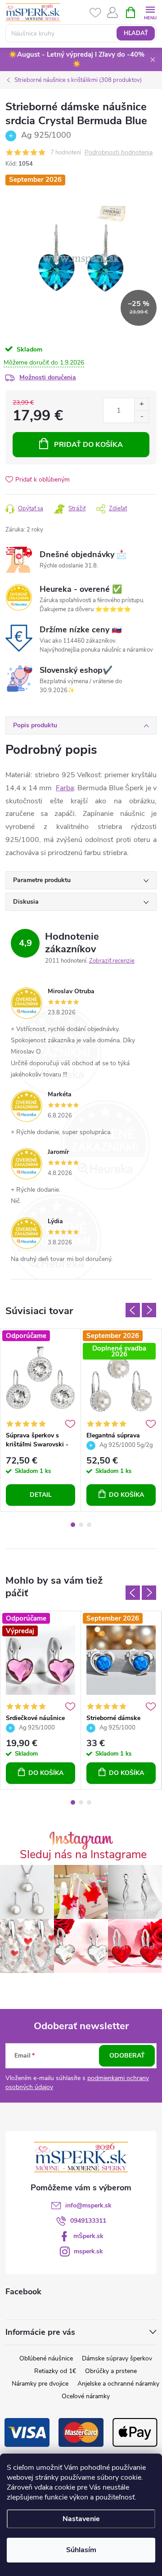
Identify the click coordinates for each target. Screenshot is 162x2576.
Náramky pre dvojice (40, 2384)
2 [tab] (81, 1525)
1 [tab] (73, 1525)
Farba (65, 788)
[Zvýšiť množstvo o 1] (142, 404)
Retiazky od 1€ (55, 2371)
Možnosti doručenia (48, 377)
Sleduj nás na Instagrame (83, 1855)
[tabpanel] (41, 1420)
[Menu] (150, 12)
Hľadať (136, 33)
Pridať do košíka (88, 445)
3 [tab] (89, 1525)
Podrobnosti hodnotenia (119, 153)
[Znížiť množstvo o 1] (142, 417)
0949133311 (88, 2221)
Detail (41, 1495)
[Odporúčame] (40, 1378)
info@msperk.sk (88, 2205)
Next (149, 1310)
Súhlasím (81, 2550)
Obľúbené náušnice (46, 2358)
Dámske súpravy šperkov (117, 2358)
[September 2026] (121, 1660)
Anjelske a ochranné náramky (118, 2384)
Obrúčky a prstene (111, 2371)
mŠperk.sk (88, 2236)
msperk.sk (88, 2251)
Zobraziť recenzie (112, 961)
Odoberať (127, 2056)
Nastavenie (81, 2519)
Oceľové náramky (86, 2396)
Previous (133, 1310)
